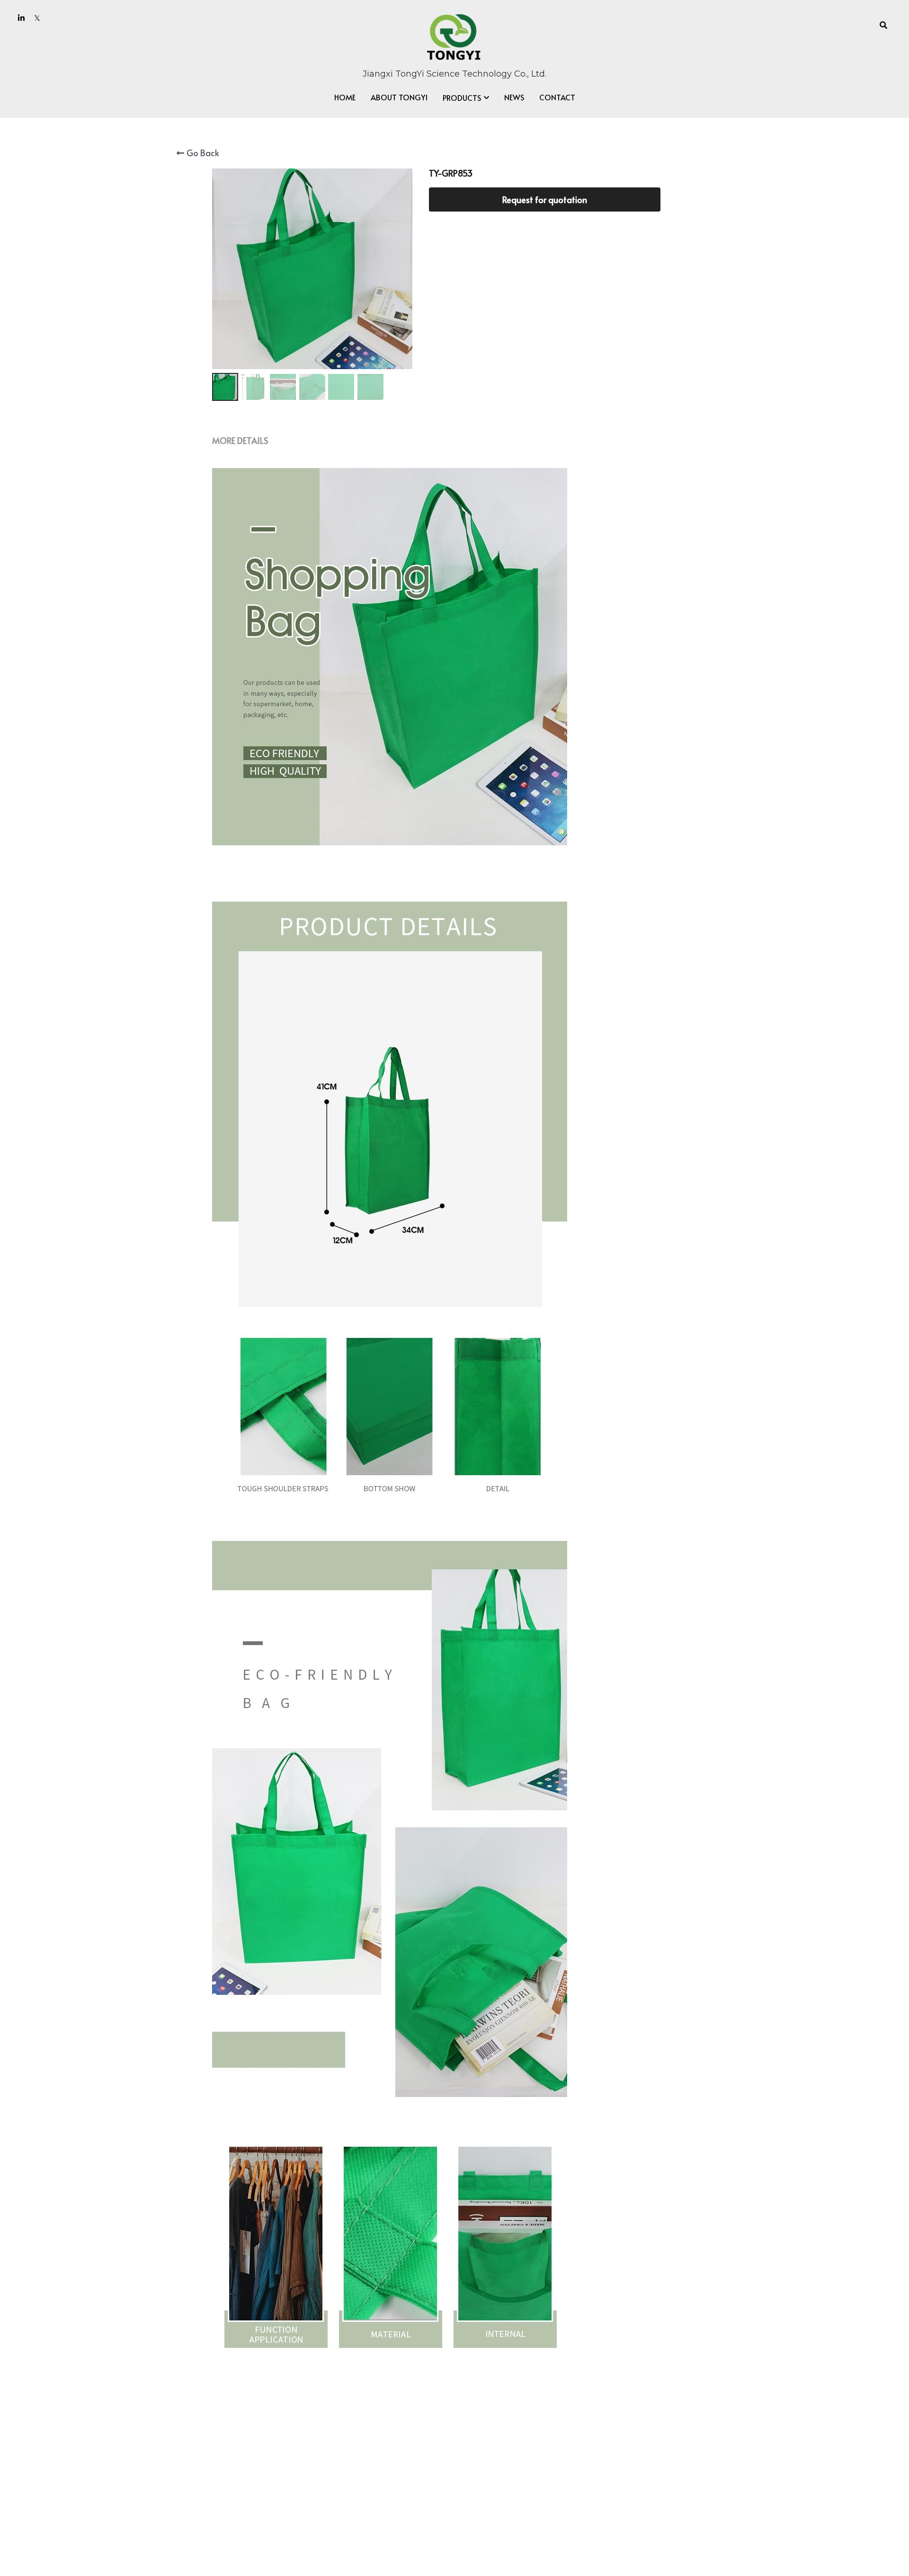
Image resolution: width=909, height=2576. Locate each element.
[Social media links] (21, 18)
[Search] (883, 25)
